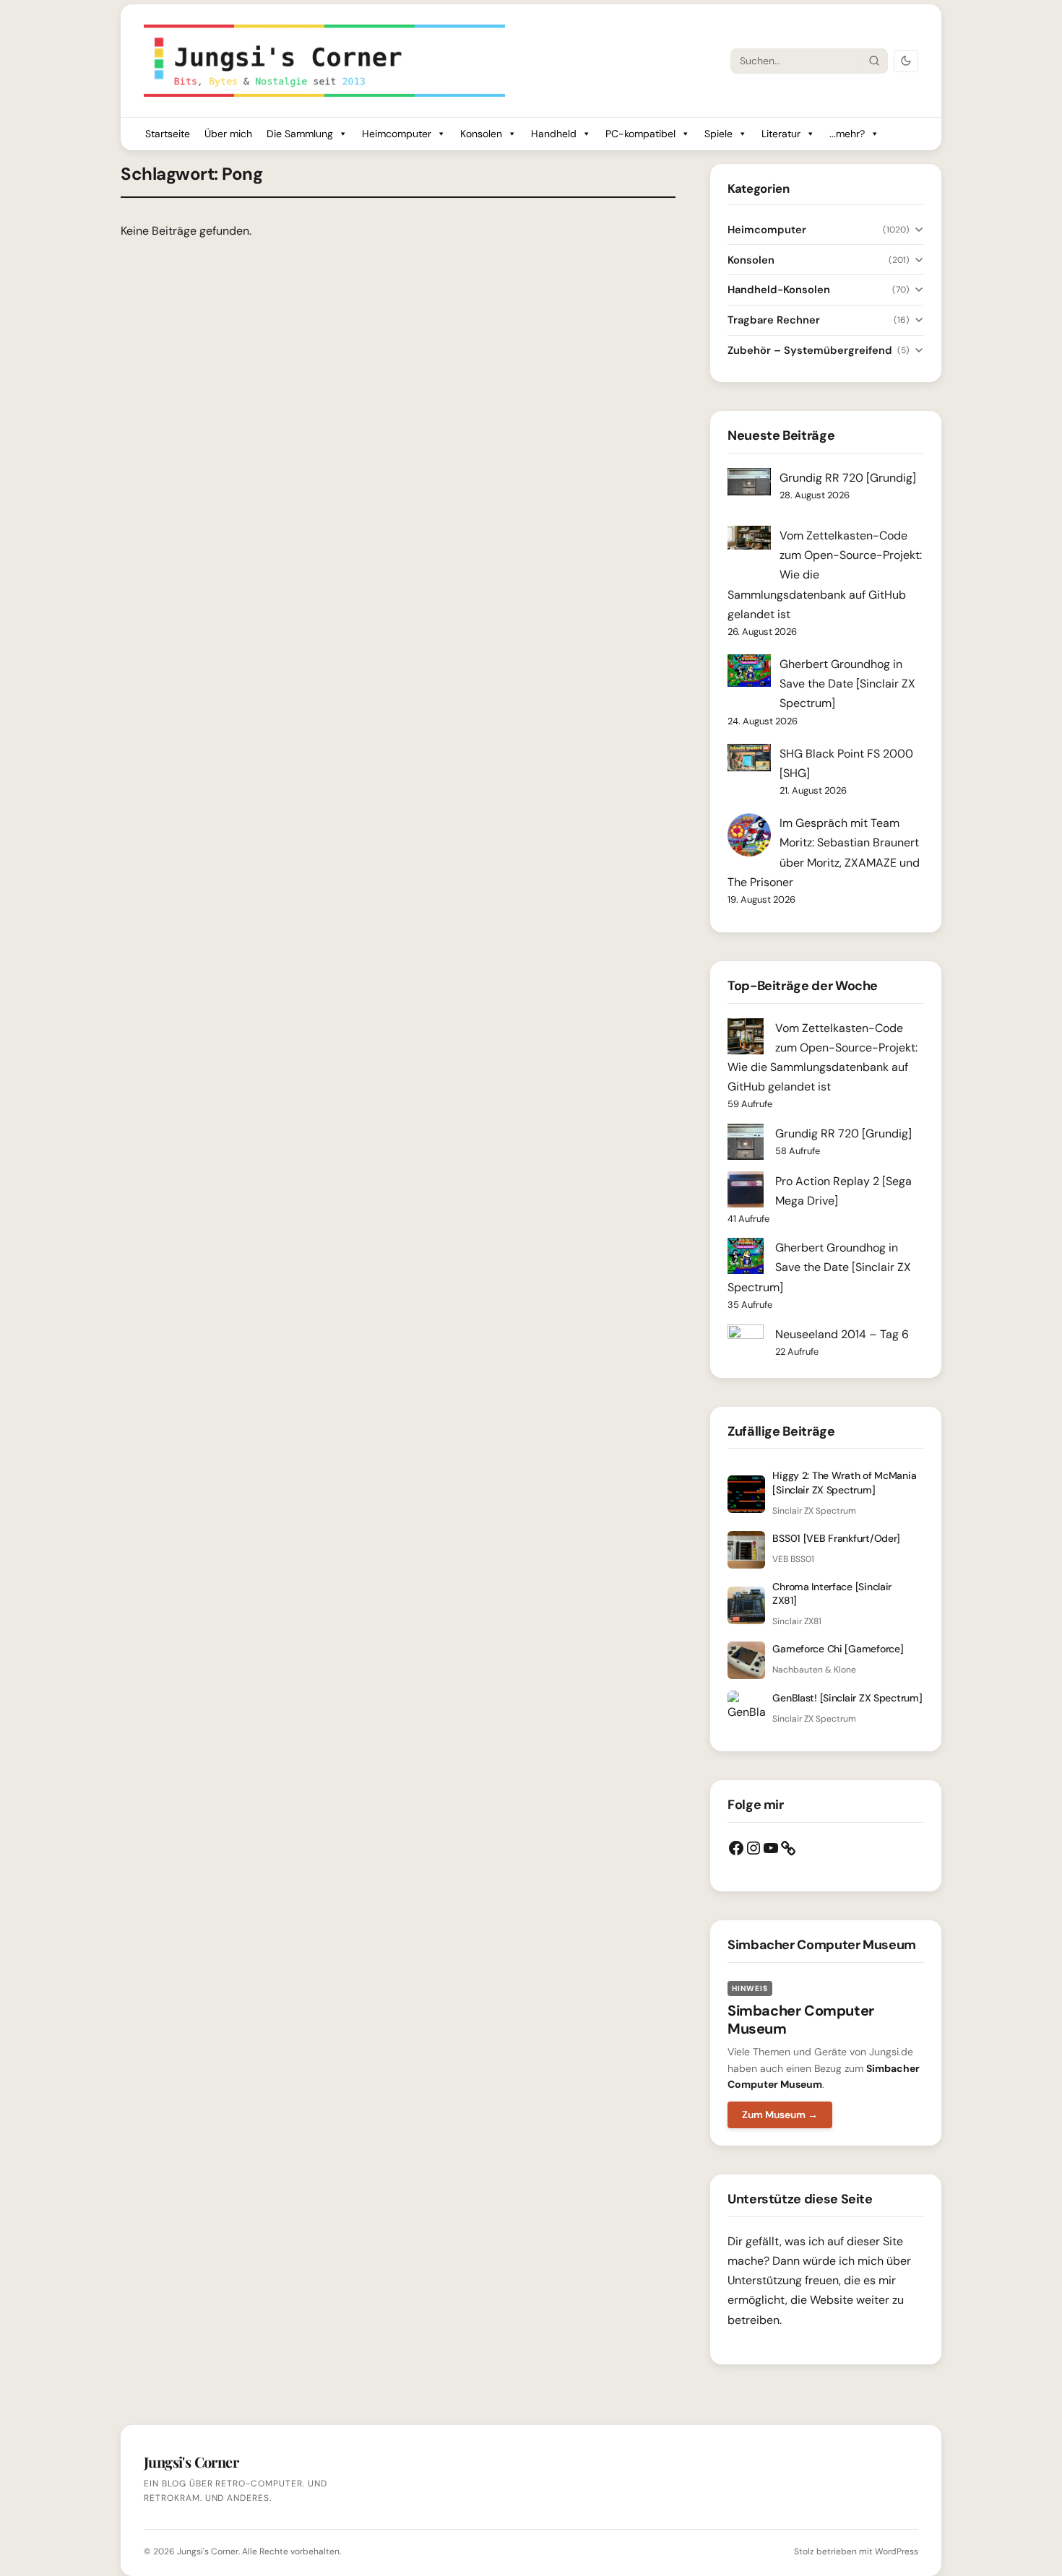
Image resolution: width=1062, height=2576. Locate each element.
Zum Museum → (780, 2115)
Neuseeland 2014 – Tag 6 (842, 1334)
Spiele (718, 134)
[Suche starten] (874, 61)
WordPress (897, 2551)
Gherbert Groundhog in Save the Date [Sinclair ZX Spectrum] (847, 684)
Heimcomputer (397, 134)
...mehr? (847, 134)
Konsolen (481, 134)
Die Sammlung (300, 134)
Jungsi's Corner (208, 2551)
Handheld (554, 134)
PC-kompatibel (640, 134)
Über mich (228, 134)
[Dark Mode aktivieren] (906, 61)
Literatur (781, 134)
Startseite (168, 134)
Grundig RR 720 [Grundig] (848, 478)
